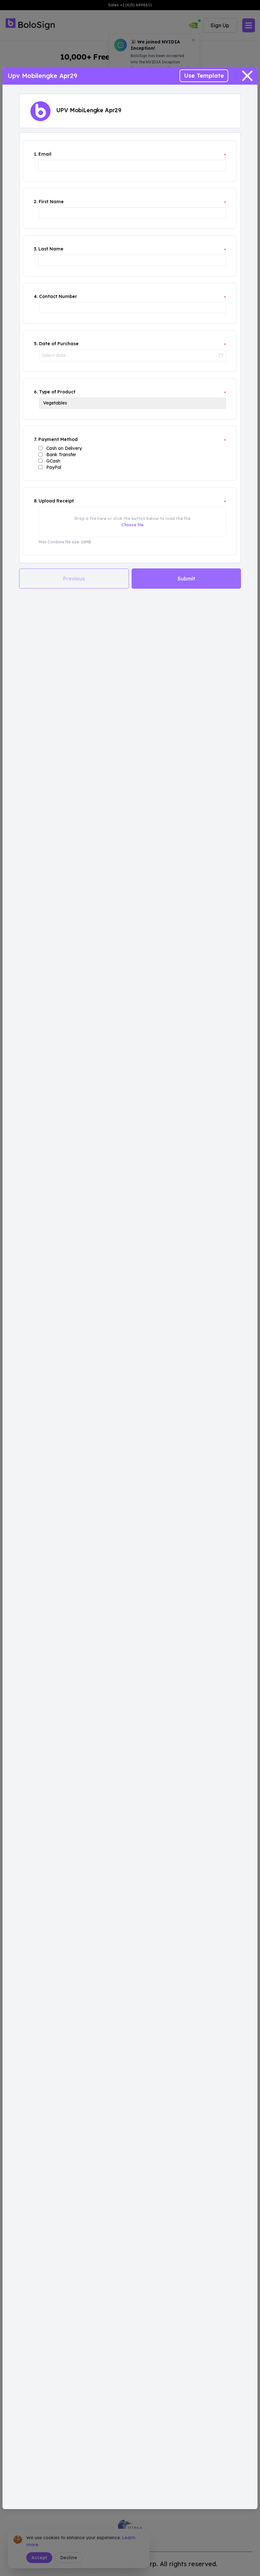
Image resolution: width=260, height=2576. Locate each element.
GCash (53, 461)
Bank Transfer (61, 455)
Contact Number (58, 296)
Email (45, 154)
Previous (74, 579)
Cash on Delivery (64, 448)
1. (36, 154)
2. (36, 202)
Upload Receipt (56, 501)
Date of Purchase (59, 344)
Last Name (51, 249)
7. (36, 439)
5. (36, 344)
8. (36, 501)
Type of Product (57, 392)
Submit (186, 579)
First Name (51, 202)
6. (36, 392)
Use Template (204, 76)
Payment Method (58, 439)
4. (36, 296)
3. (36, 249)
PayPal (54, 467)
